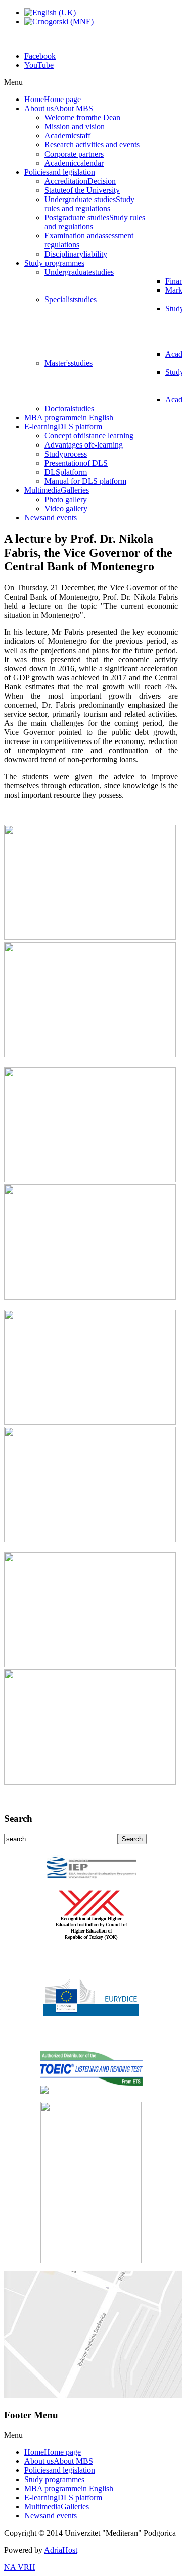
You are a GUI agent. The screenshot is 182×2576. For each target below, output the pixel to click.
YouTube (39, 65)
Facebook (40, 56)
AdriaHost (61, 2550)
